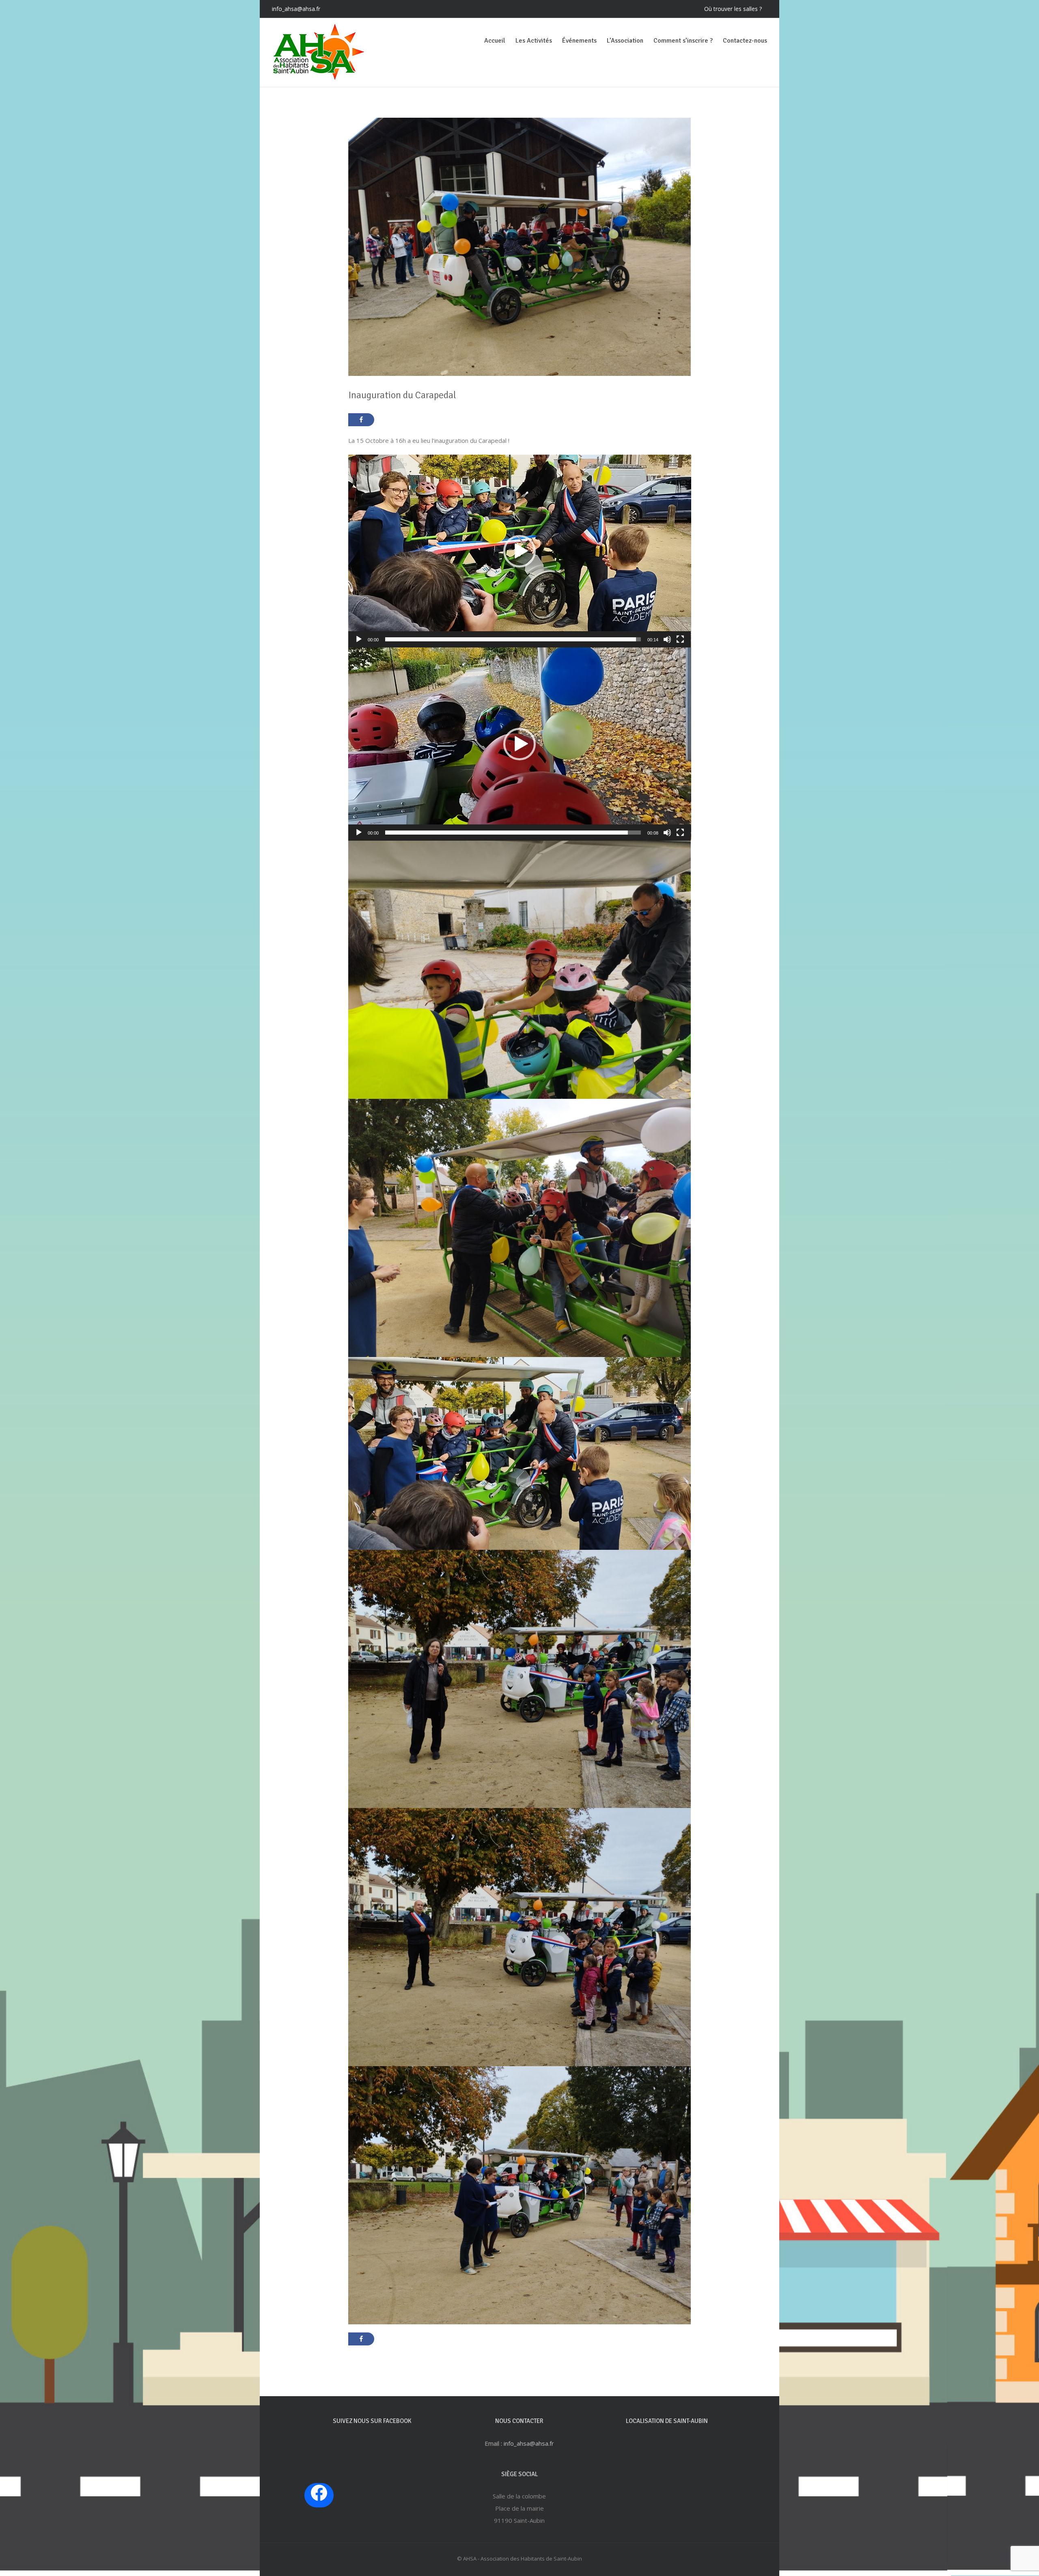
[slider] (513, 639)
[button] (519, 551)
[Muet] (667, 639)
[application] (520, 551)
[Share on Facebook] (361, 420)
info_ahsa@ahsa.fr (296, 9)
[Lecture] (359, 639)
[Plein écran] (680, 639)
